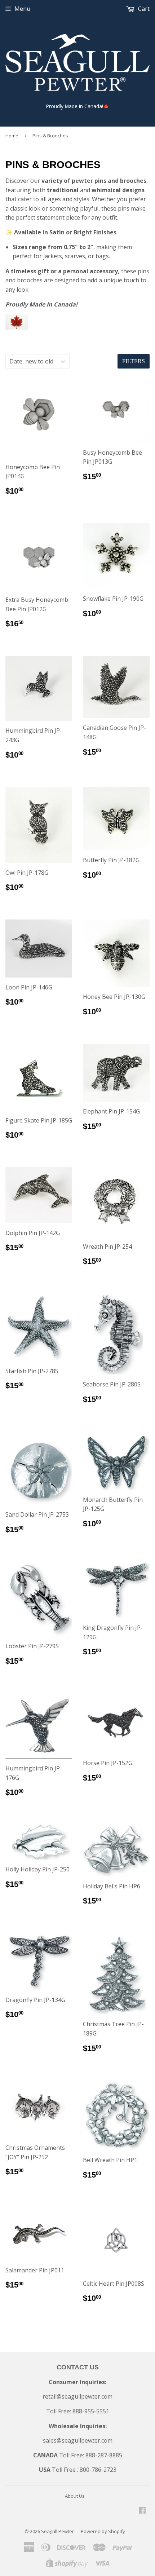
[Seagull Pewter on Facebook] (142, 2511)
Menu (22, 9)
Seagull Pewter (57, 2531)
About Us (75, 2496)
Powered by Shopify (103, 2531)
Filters (134, 361)
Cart (143, 9)
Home (12, 136)
